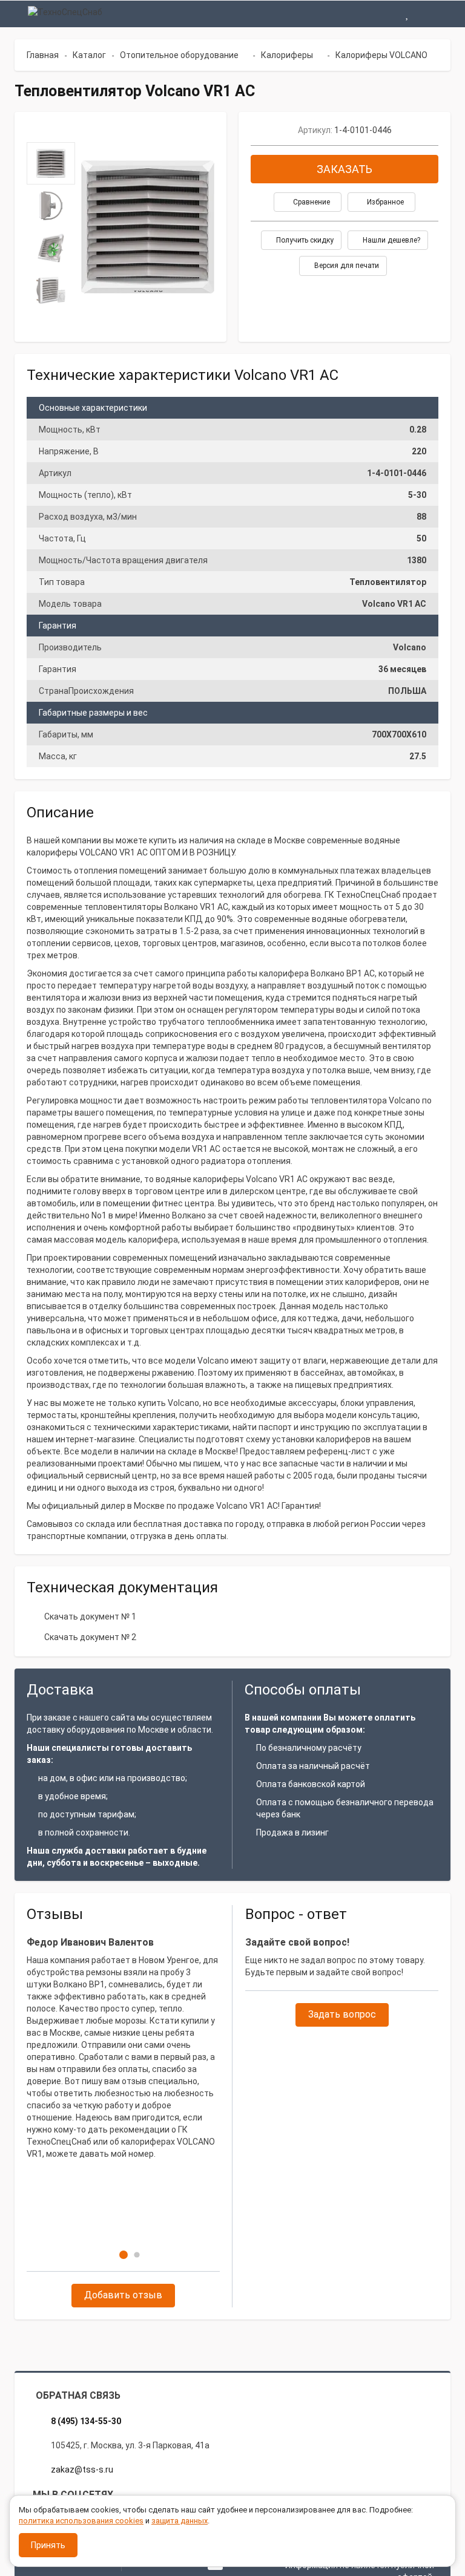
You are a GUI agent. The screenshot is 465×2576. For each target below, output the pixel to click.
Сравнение (311, 202)
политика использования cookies (81, 2521)
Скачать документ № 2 (90, 1637)
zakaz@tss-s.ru (82, 2470)
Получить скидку (304, 240)
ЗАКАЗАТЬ (345, 169)
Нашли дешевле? (391, 240)
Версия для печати (346, 266)
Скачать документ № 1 (90, 1617)
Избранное (384, 202)
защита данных (180, 2521)
